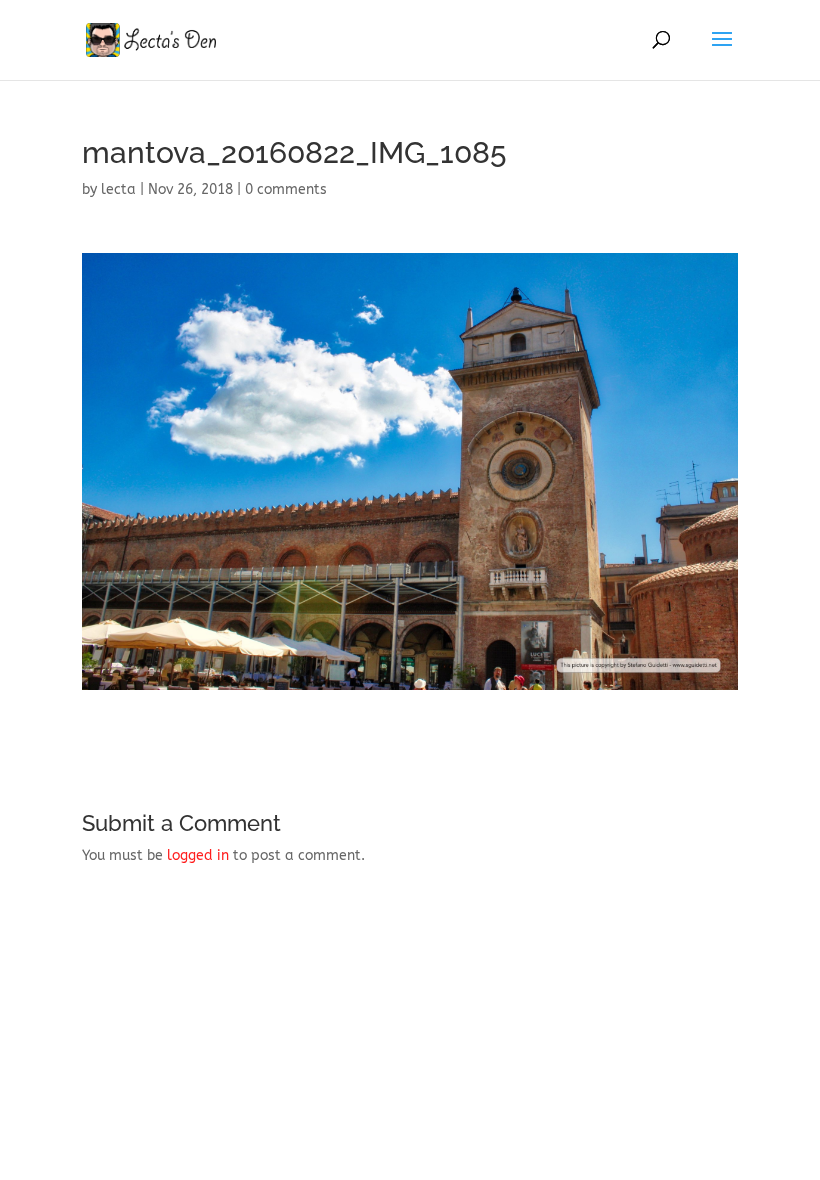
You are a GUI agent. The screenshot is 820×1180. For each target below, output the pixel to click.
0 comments (286, 189)
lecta (118, 189)
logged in (198, 855)
